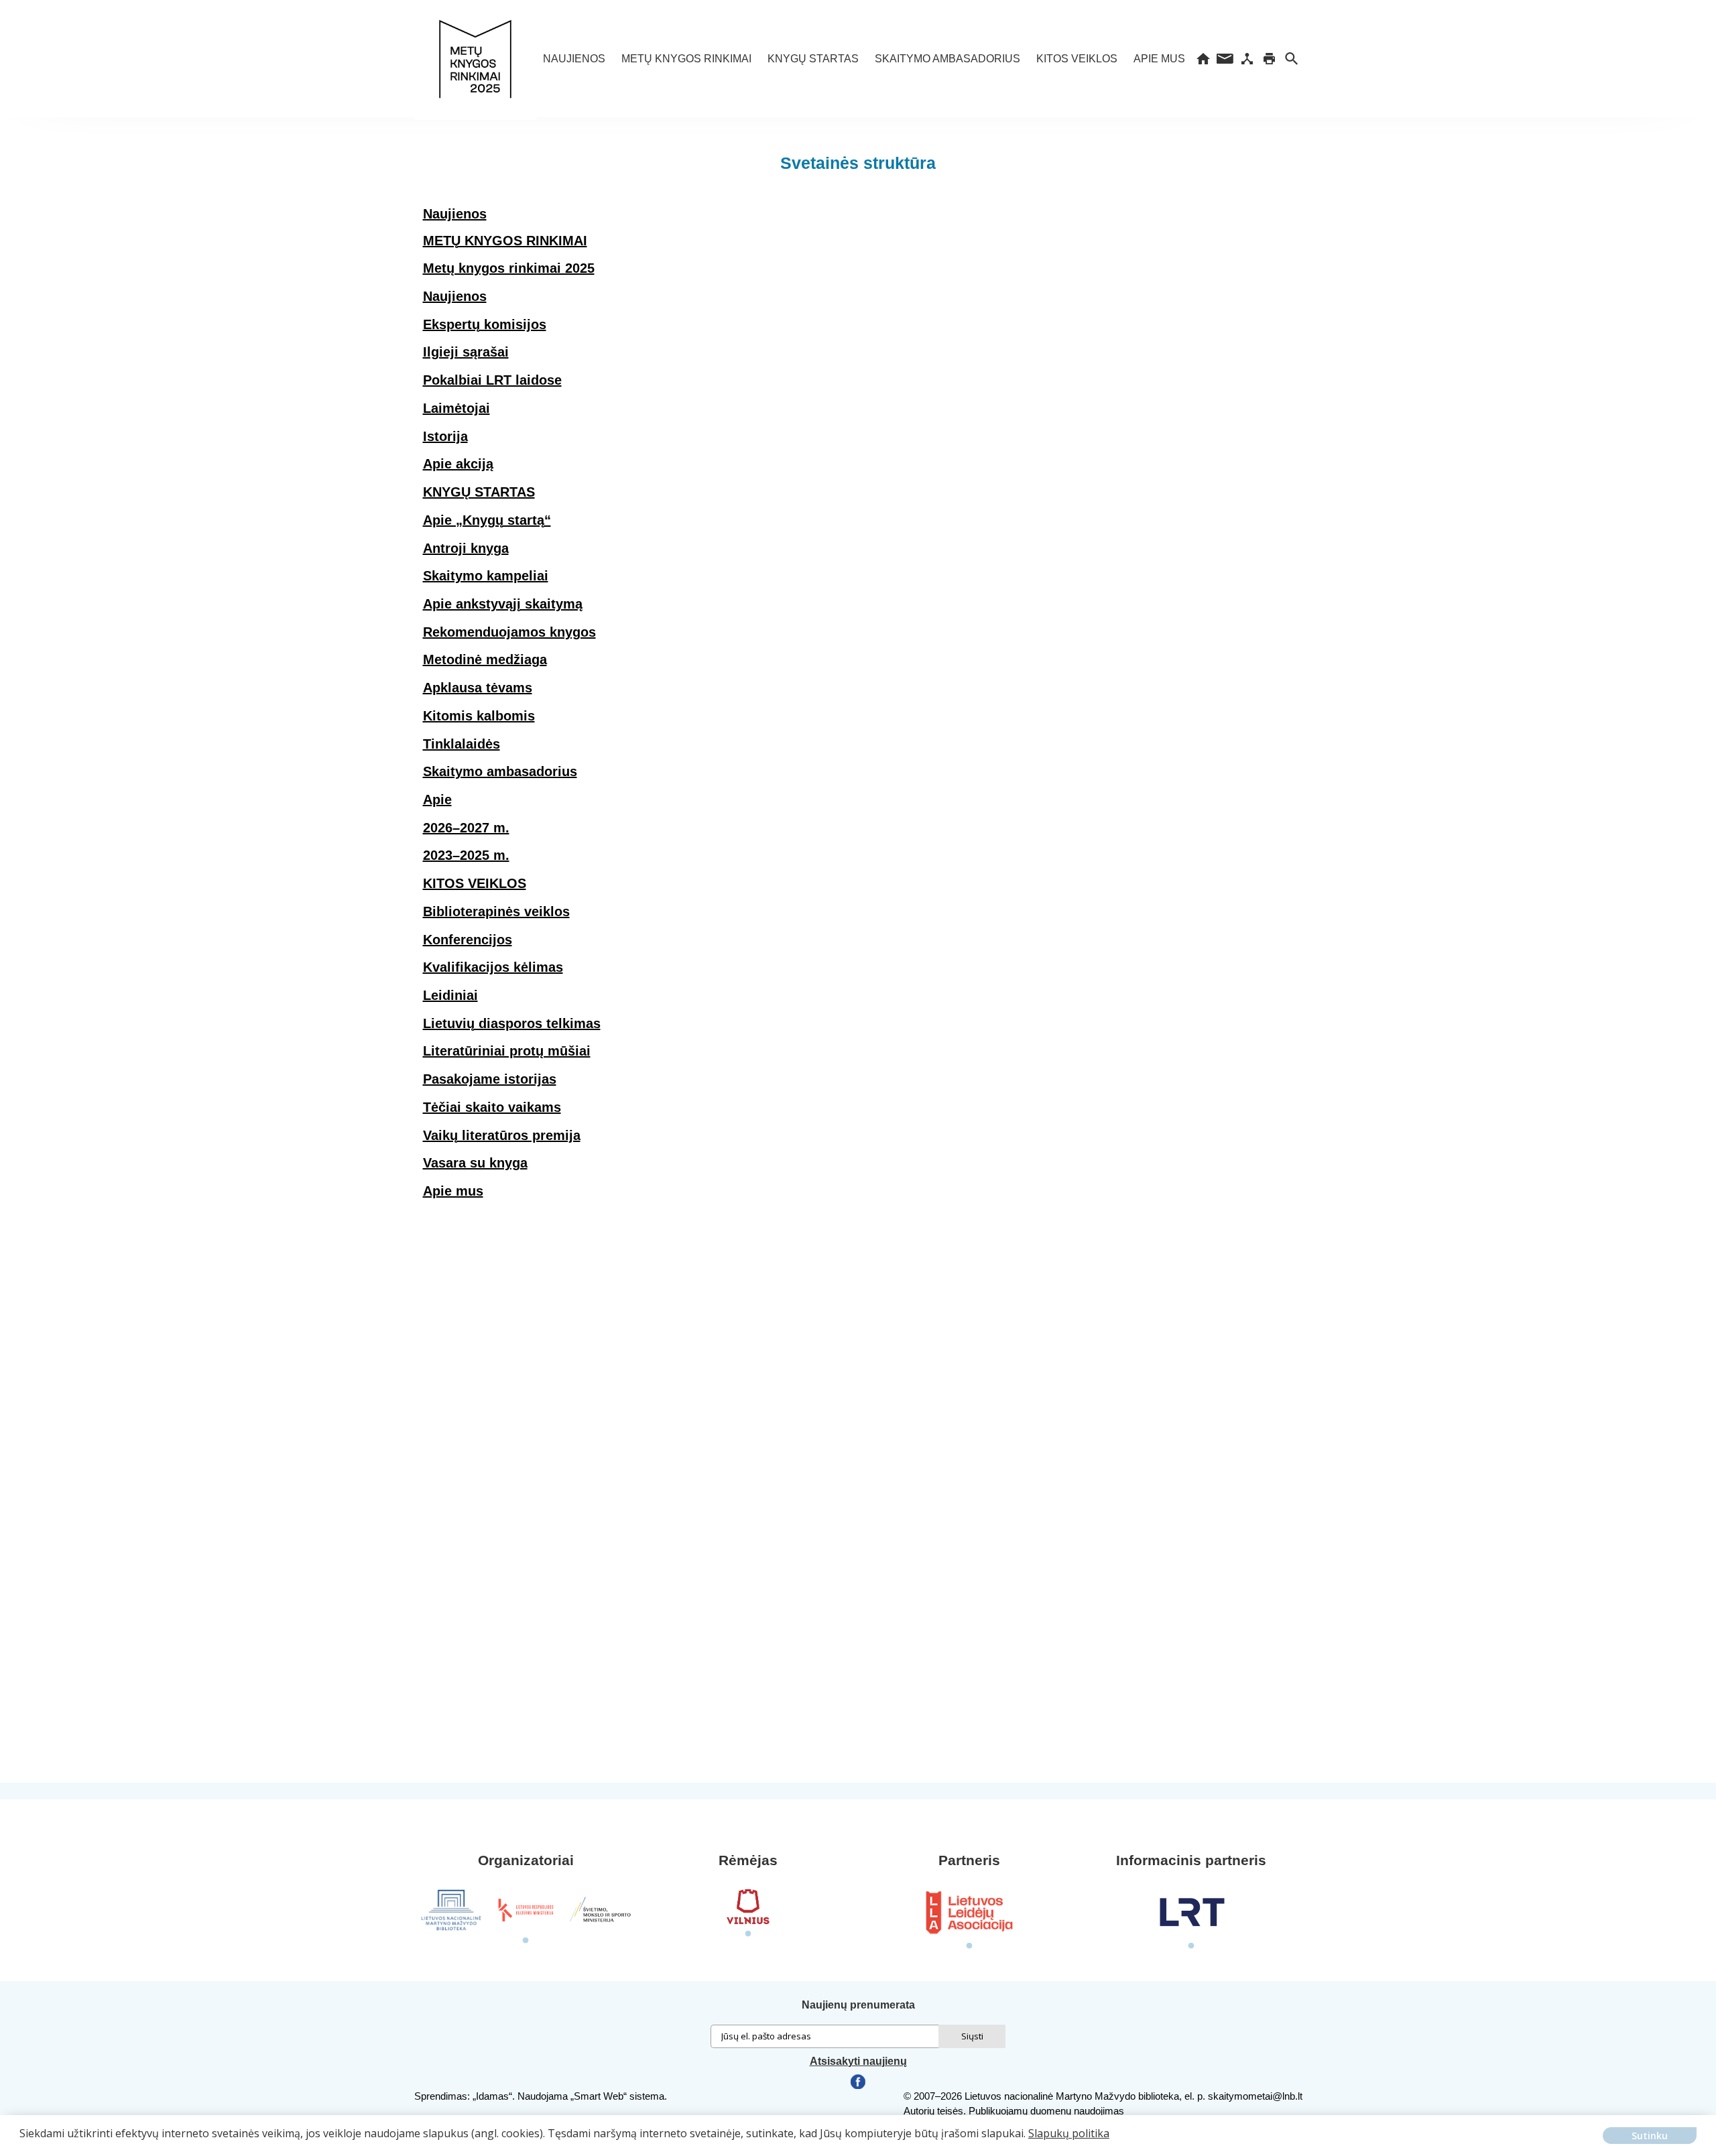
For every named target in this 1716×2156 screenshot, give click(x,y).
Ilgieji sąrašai (466, 352)
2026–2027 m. (466, 828)
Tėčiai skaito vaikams (492, 1107)
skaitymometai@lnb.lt (1255, 2096)
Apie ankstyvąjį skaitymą (503, 604)
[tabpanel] (451, 1910)
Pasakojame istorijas (490, 1079)
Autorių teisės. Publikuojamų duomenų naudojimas (1014, 2111)
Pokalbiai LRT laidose (492, 380)
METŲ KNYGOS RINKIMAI (686, 59)
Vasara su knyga (475, 1163)
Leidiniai (450, 995)
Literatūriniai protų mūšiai (507, 1051)
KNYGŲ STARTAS (813, 59)
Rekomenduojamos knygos (509, 632)
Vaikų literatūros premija (502, 1135)
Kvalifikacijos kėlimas (493, 967)
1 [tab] (526, 1941)
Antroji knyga (466, 548)
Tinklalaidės (462, 744)
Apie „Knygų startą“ (487, 520)
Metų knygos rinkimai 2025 (509, 268)
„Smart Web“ (599, 2096)
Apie (437, 800)
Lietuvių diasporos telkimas (512, 1023)
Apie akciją (458, 464)
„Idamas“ (492, 2096)
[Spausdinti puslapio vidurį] (1269, 59)
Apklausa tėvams (478, 688)
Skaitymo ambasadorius (947, 59)
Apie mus (1159, 59)
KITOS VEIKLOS (1077, 59)
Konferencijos (468, 940)
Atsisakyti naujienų (858, 2061)
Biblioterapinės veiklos (496, 911)
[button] (21, 2143)
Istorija (445, 436)
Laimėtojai (456, 408)
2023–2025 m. (466, 855)
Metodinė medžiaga (485, 659)
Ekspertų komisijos (485, 324)
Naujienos (574, 59)
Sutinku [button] (1650, 2136)
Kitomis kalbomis (479, 716)
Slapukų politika (1069, 2133)
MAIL (1225, 59)
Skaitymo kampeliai (486, 576)
